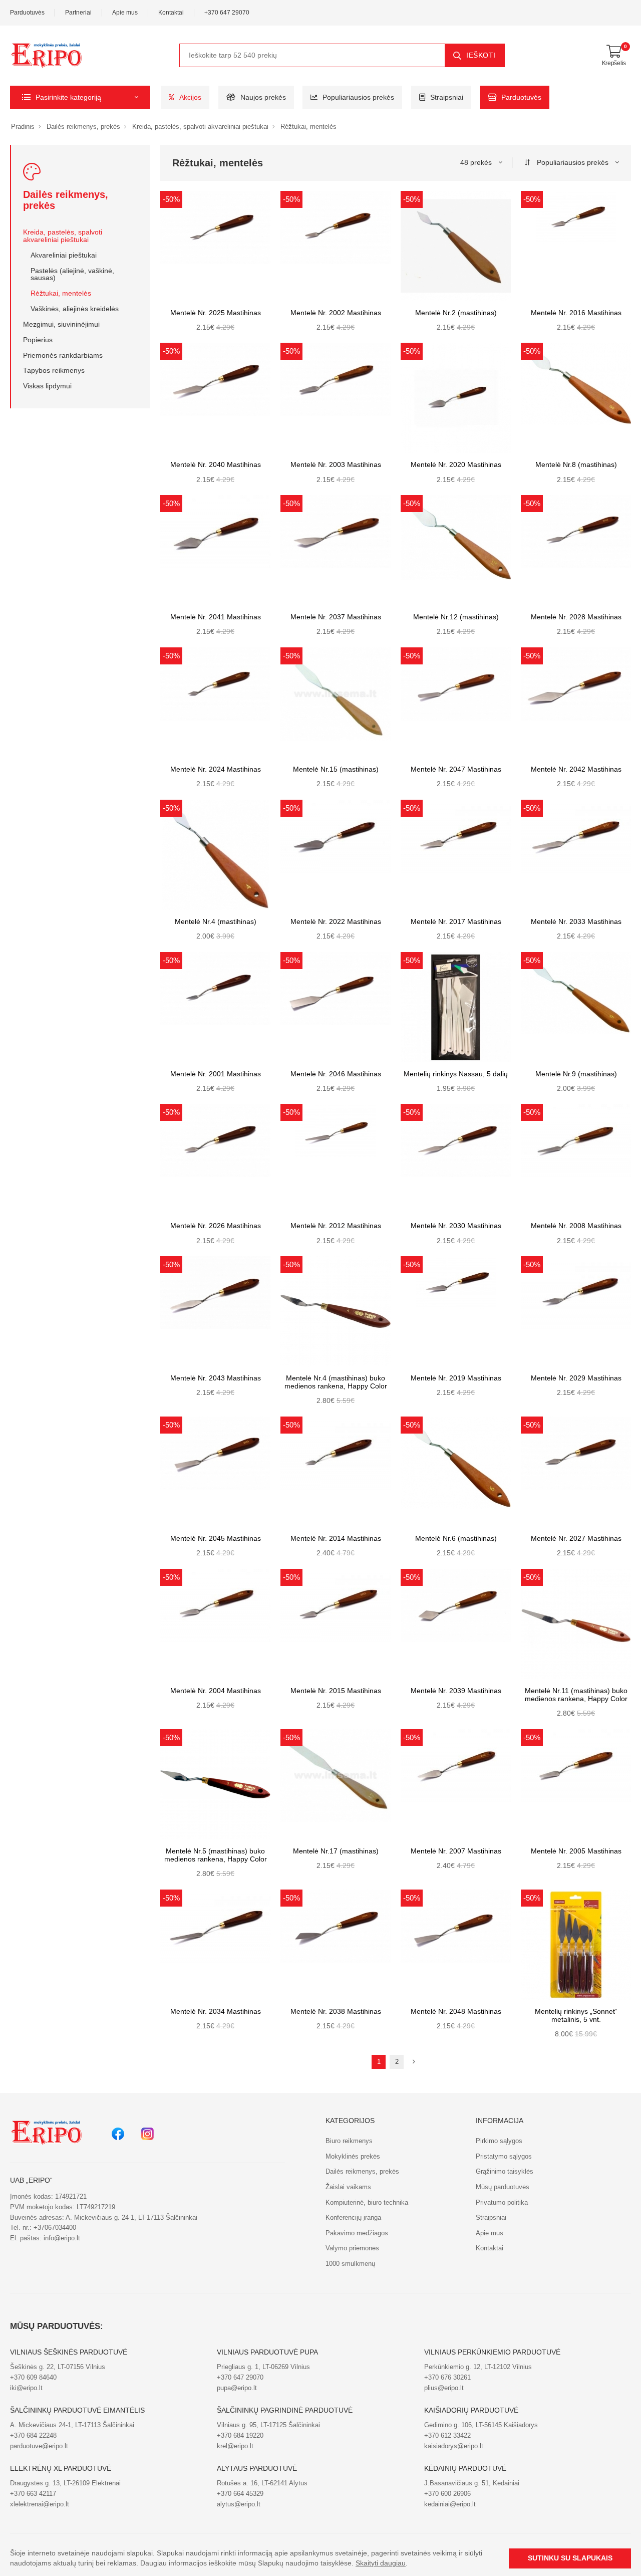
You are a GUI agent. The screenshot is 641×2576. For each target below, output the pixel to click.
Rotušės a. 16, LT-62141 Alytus (262, 2483)
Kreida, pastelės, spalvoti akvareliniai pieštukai (200, 127)
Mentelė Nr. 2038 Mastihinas (336, 2012)
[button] (80, 97)
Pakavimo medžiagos (357, 2233)
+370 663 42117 (33, 2494)
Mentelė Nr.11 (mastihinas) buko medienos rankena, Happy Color (576, 1695)
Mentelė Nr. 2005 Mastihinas (576, 1851)
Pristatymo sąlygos (504, 2156)
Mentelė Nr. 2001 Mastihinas (216, 1074)
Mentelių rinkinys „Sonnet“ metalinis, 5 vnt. (576, 2016)
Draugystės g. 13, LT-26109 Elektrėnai (65, 2483)
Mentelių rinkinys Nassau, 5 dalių (456, 1074)
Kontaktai (171, 13)
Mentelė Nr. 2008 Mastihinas (576, 1226)
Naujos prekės (263, 97)
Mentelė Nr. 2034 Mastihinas (216, 2012)
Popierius (38, 340)
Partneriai (78, 13)
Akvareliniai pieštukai (64, 255)
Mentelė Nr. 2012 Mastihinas (336, 1226)
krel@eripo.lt (235, 2446)
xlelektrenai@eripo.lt (40, 2504)
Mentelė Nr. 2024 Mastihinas (216, 769)
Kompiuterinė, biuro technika (367, 2202)
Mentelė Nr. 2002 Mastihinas (336, 313)
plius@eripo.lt (444, 2388)
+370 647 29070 (227, 13)
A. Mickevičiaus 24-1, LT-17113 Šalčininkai (72, 2425)
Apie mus (125, 13)
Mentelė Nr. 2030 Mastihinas (456, 1226)
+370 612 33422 (447, 2435)
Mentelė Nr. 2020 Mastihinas (456, 465)
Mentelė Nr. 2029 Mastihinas (576, 1378)
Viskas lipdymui (47, 386)
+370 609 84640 (33, 2377)
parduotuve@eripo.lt (39, 2446)
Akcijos (190, 97)
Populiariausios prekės (358, 97)
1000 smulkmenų (350, 2264)
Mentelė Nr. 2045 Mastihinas (216, 1539)
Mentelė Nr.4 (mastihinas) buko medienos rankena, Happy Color (336, 1382)
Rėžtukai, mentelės (308, 127)
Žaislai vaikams (348, 2187)
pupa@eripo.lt (237, 2388)
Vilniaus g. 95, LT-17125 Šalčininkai (268, 2425)
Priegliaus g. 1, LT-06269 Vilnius (263, 2367)
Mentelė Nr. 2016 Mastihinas (576, 313)
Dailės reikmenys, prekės (83, 127)
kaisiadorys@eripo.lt (454, 2446)
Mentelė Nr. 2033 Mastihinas (576, 922)
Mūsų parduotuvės (503, 2187)
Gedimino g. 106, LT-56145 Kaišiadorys (481, 2425)
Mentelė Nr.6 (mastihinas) (456, 1539)
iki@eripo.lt (26, 2388)
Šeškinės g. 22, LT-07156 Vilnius (58, 2367)
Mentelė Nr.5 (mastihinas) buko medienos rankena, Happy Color (216, 1855)
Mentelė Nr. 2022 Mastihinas (336, 922)
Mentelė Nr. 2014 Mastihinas (336, 1539)
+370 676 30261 (447, 2377)
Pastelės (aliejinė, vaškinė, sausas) (72, 275)
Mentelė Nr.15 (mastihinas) (336, 769)
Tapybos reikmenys (54, 371)
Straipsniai (447, 97)
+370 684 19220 (240, 2435)
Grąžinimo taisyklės (505, 2171)
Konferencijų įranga (353, 2217)
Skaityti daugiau (381, 2563)
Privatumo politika (502, 2202)
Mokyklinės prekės (353, 2156)
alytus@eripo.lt (239, 2504)
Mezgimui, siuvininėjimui (61, 324)
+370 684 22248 (33, 2435)
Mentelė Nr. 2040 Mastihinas (216, 465)
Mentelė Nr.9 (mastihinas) (576, 1074)
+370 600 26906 (447, 2494)
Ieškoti (481, 55)
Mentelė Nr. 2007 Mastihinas (456, 1851)
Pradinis (23, 127)
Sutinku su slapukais (570, 2558)
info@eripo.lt (62, 2238)
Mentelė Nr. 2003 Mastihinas (336, 465)
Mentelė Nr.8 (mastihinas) (576, 465)
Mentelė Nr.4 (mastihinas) (216, 922)
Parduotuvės (27, 13)
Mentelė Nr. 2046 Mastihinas (336, 1074)
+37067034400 (55, 2228)
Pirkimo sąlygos (499, 2141)
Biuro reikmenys (349, 2141)
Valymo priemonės (352, 2248)
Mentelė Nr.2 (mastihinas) (456, 313)
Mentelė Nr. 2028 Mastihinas (576, 617)
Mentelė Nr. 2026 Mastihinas (216, 1226)
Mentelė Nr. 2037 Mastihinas (336, 617)
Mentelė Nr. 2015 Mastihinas (336, 1691)
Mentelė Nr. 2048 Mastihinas (456, 2012)
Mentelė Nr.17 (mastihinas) (336, 1851)
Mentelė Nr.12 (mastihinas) (456, 617)
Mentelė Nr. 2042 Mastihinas (576, 769)
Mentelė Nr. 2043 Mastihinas (216, 1378)
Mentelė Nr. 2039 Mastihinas (456, 1691)
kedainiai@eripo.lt (450, 2504)
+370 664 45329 (240, 2494)
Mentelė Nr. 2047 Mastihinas (456, 769)
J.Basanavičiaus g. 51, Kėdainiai (472, 2483)
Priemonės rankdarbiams (63, 356)
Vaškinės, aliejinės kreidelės (75, 309)
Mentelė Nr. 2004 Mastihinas (216, 1691)
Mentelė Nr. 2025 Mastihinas (216, 313)
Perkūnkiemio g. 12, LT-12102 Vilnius (478, 2367)
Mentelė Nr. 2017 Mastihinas (456, 922)
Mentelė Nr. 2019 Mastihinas (456, 1378)
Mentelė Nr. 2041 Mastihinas (216, 617)
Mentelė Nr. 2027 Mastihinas (576, 1539)
